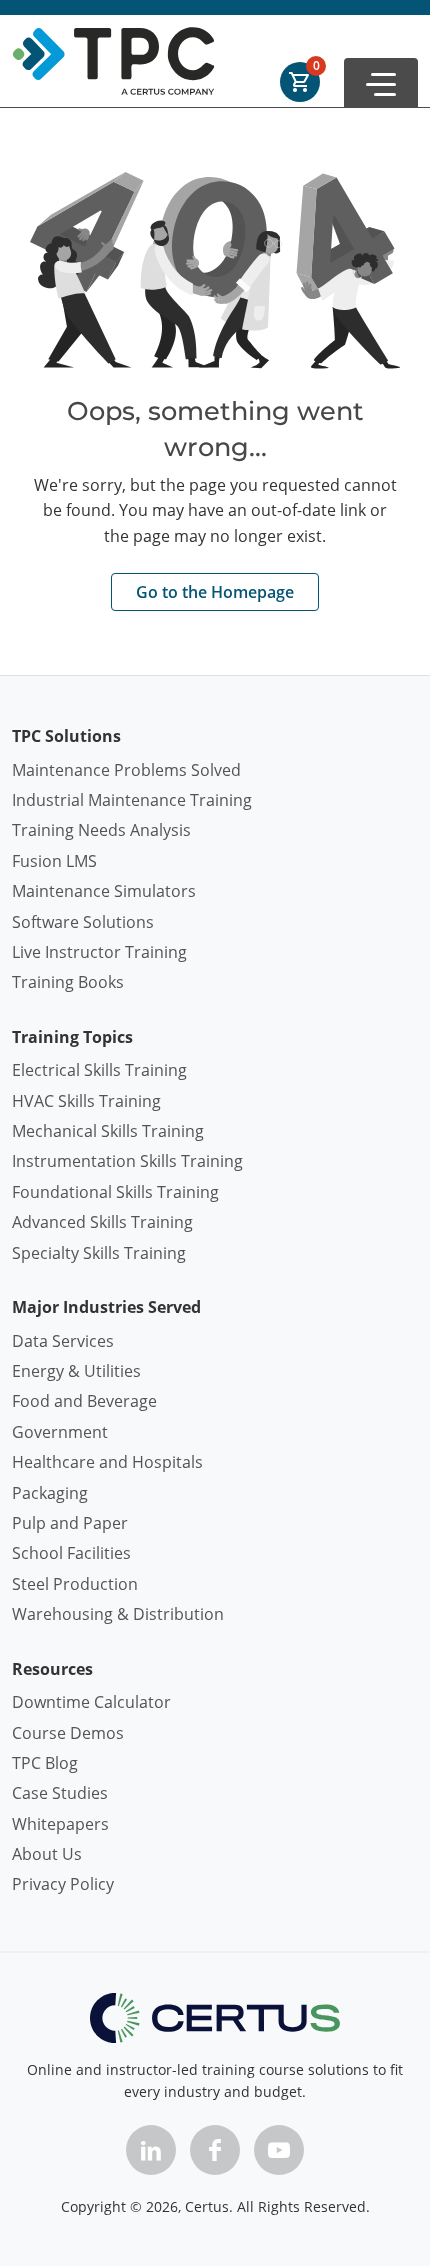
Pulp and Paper (70, 1523)
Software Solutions (83, 922)
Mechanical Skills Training (108, 1131)
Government (60, 1432)
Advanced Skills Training (102, 1222)
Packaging (50, 1493)
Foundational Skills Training (115, 1192)
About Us (47, 1854)
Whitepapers (60, 1824)
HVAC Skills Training (86, 1101)
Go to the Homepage (215, 592)
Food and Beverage (84, 1401)
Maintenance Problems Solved (126, 770)
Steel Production (75, 1584)
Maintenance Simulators (104, 891)
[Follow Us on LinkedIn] (151, 2150)
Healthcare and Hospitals (107, 1462)
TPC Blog (45, 1763)
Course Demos (68, 1733)
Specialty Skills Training (99, 1253)
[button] (381, 83)
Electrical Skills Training (99, 1070)
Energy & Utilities (76, 1371)
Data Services (63, 1341)
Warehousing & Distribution (118, 1614)
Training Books (68, 982)
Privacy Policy (63, 1884)
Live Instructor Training (99, 952)
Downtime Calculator (91, 1702)
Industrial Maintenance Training (132, 800)
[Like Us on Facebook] (215, 2150)
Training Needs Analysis (101, 830)
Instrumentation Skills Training (127, 1161)
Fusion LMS (54, 861)
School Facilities (71, 1553)
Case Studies (60, 1793)
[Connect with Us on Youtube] (279, 2150)
